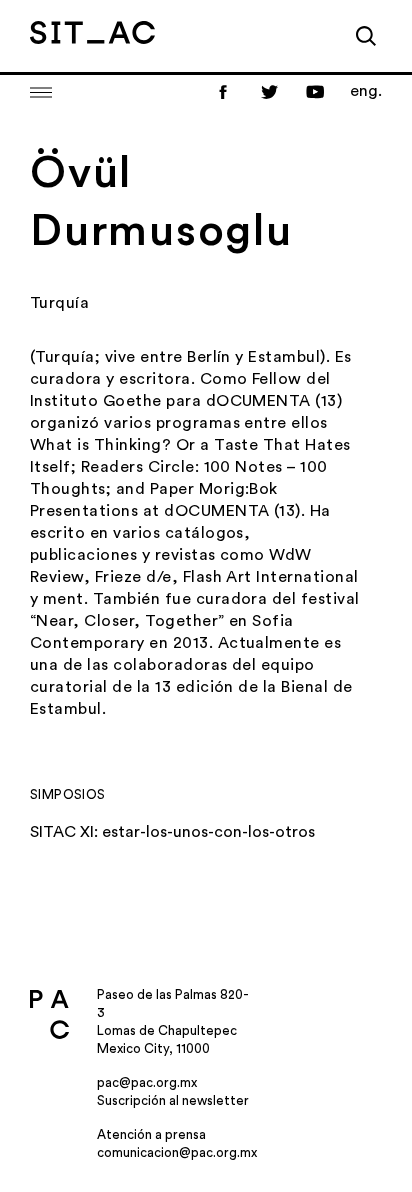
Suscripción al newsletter (173, 1100)
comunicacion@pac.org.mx (177, 1152)
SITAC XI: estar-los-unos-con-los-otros (172, 832)
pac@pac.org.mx (147, 1082)
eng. (366, 91)
